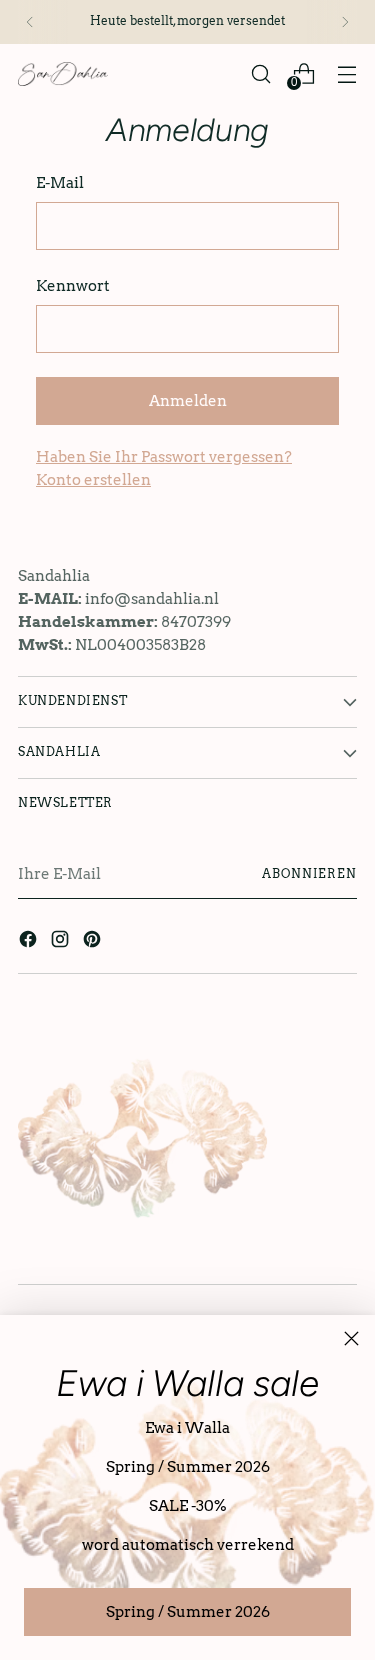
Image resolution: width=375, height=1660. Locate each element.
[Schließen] (351, 1338)
